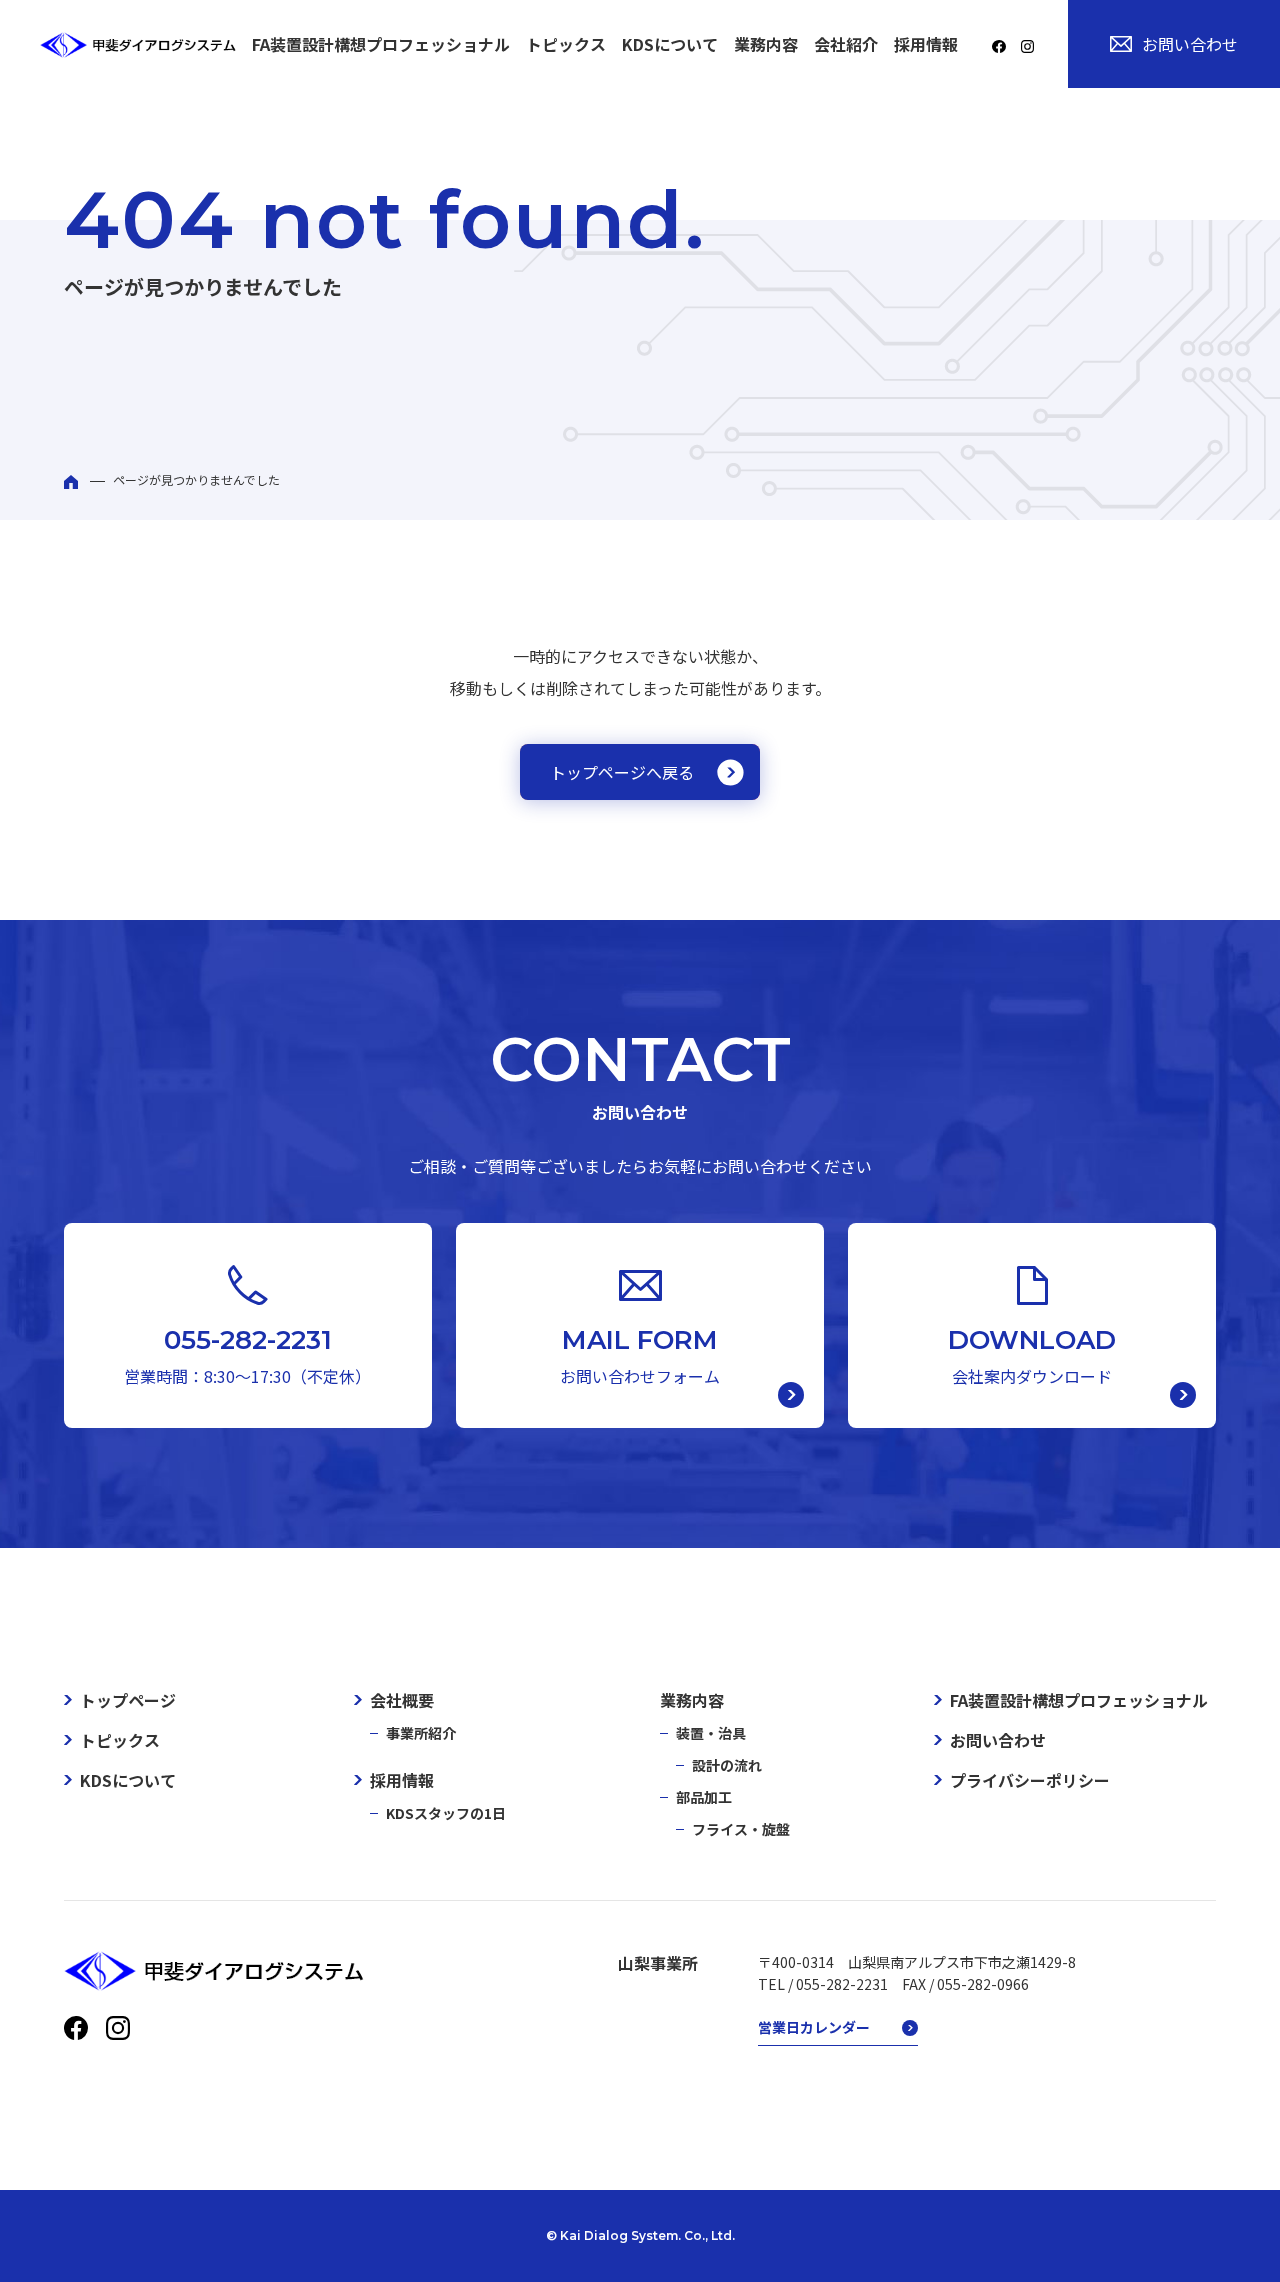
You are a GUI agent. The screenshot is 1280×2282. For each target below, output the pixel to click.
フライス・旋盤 (741, 1829)
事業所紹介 (421, 1733)
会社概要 (402, 1700)
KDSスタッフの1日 (446, 1813)
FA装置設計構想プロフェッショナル (381, 44)
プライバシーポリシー (1030, 1780)
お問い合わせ (1190, 44)
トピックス (566, 44)
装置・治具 (711, 1733)
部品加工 (704, 1797)
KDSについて (670, 44)
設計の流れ (727, 1765)
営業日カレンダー (814, 2027)
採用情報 (402, 1780)
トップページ (128, 1700)
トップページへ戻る (622, 772)
